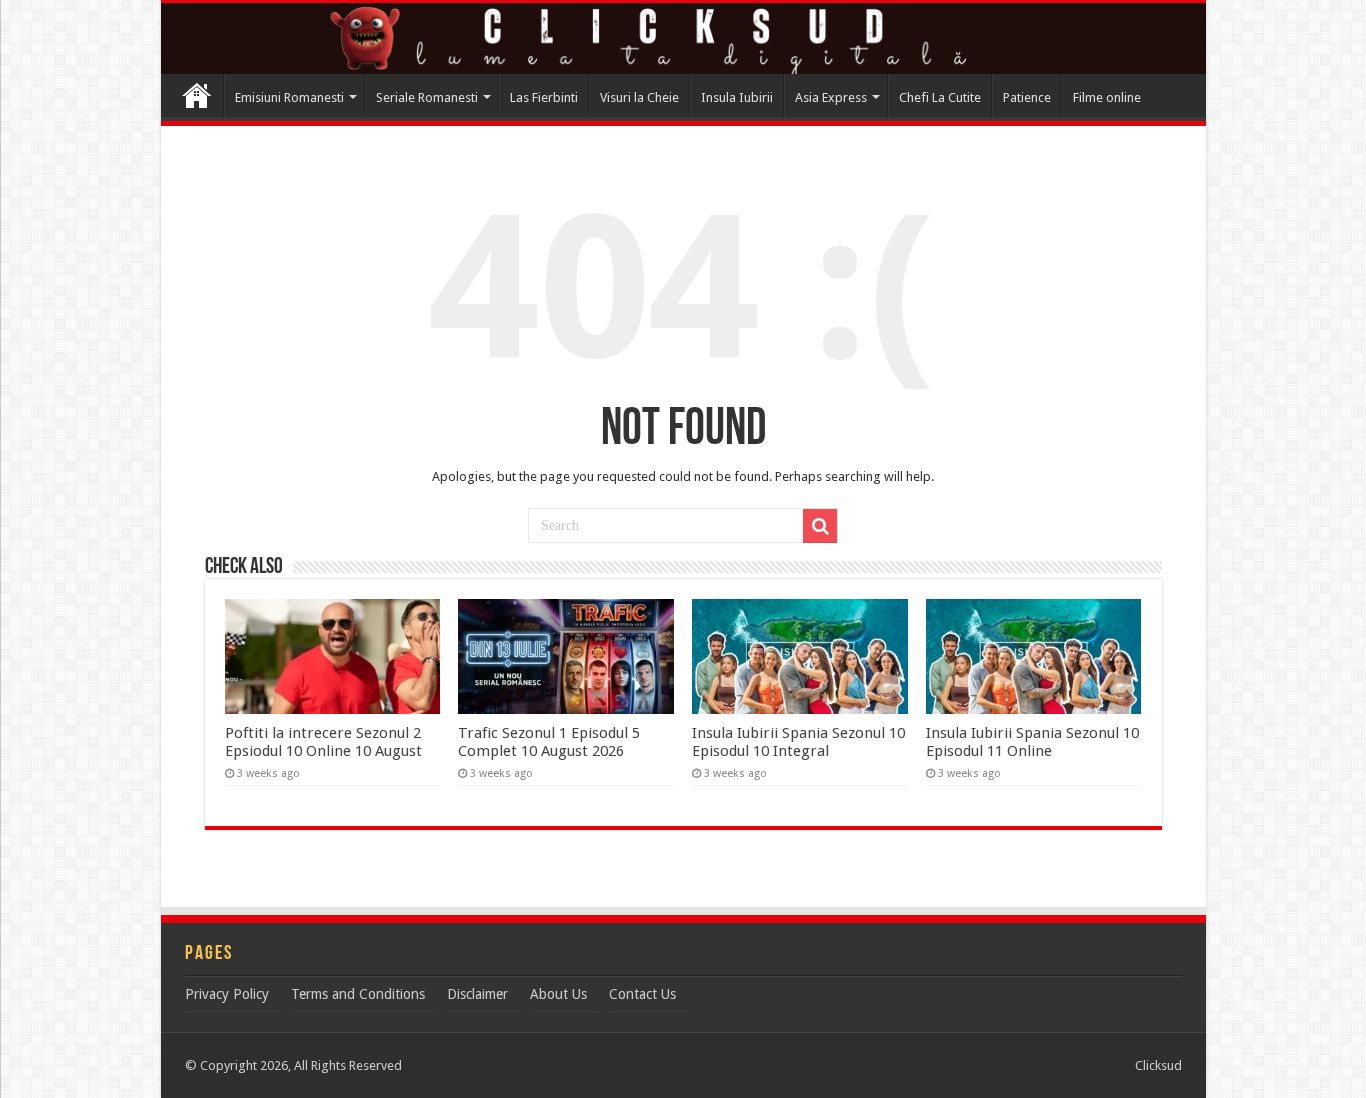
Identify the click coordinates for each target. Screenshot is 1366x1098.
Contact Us (642, 994)
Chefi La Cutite (940, 97)
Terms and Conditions (358, 994)
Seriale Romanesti (427, 97)
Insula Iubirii (737, 97)
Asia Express (831, 97)
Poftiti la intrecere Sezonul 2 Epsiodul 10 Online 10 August (323, 742)
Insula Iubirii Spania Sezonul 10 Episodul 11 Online (1032, 742)
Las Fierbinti (544, 97)
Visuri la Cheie (639, 97)
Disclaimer (477, 994)
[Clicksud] (683, 38)
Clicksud (197, 95)
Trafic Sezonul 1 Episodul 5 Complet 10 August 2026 (549, 742)
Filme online (1107, 97)
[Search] (820, 526)
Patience (1027, 97)
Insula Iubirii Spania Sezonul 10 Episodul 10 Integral (798, 742)
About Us (558, 994)
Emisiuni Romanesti (289, 97)
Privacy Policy (227, 994)
